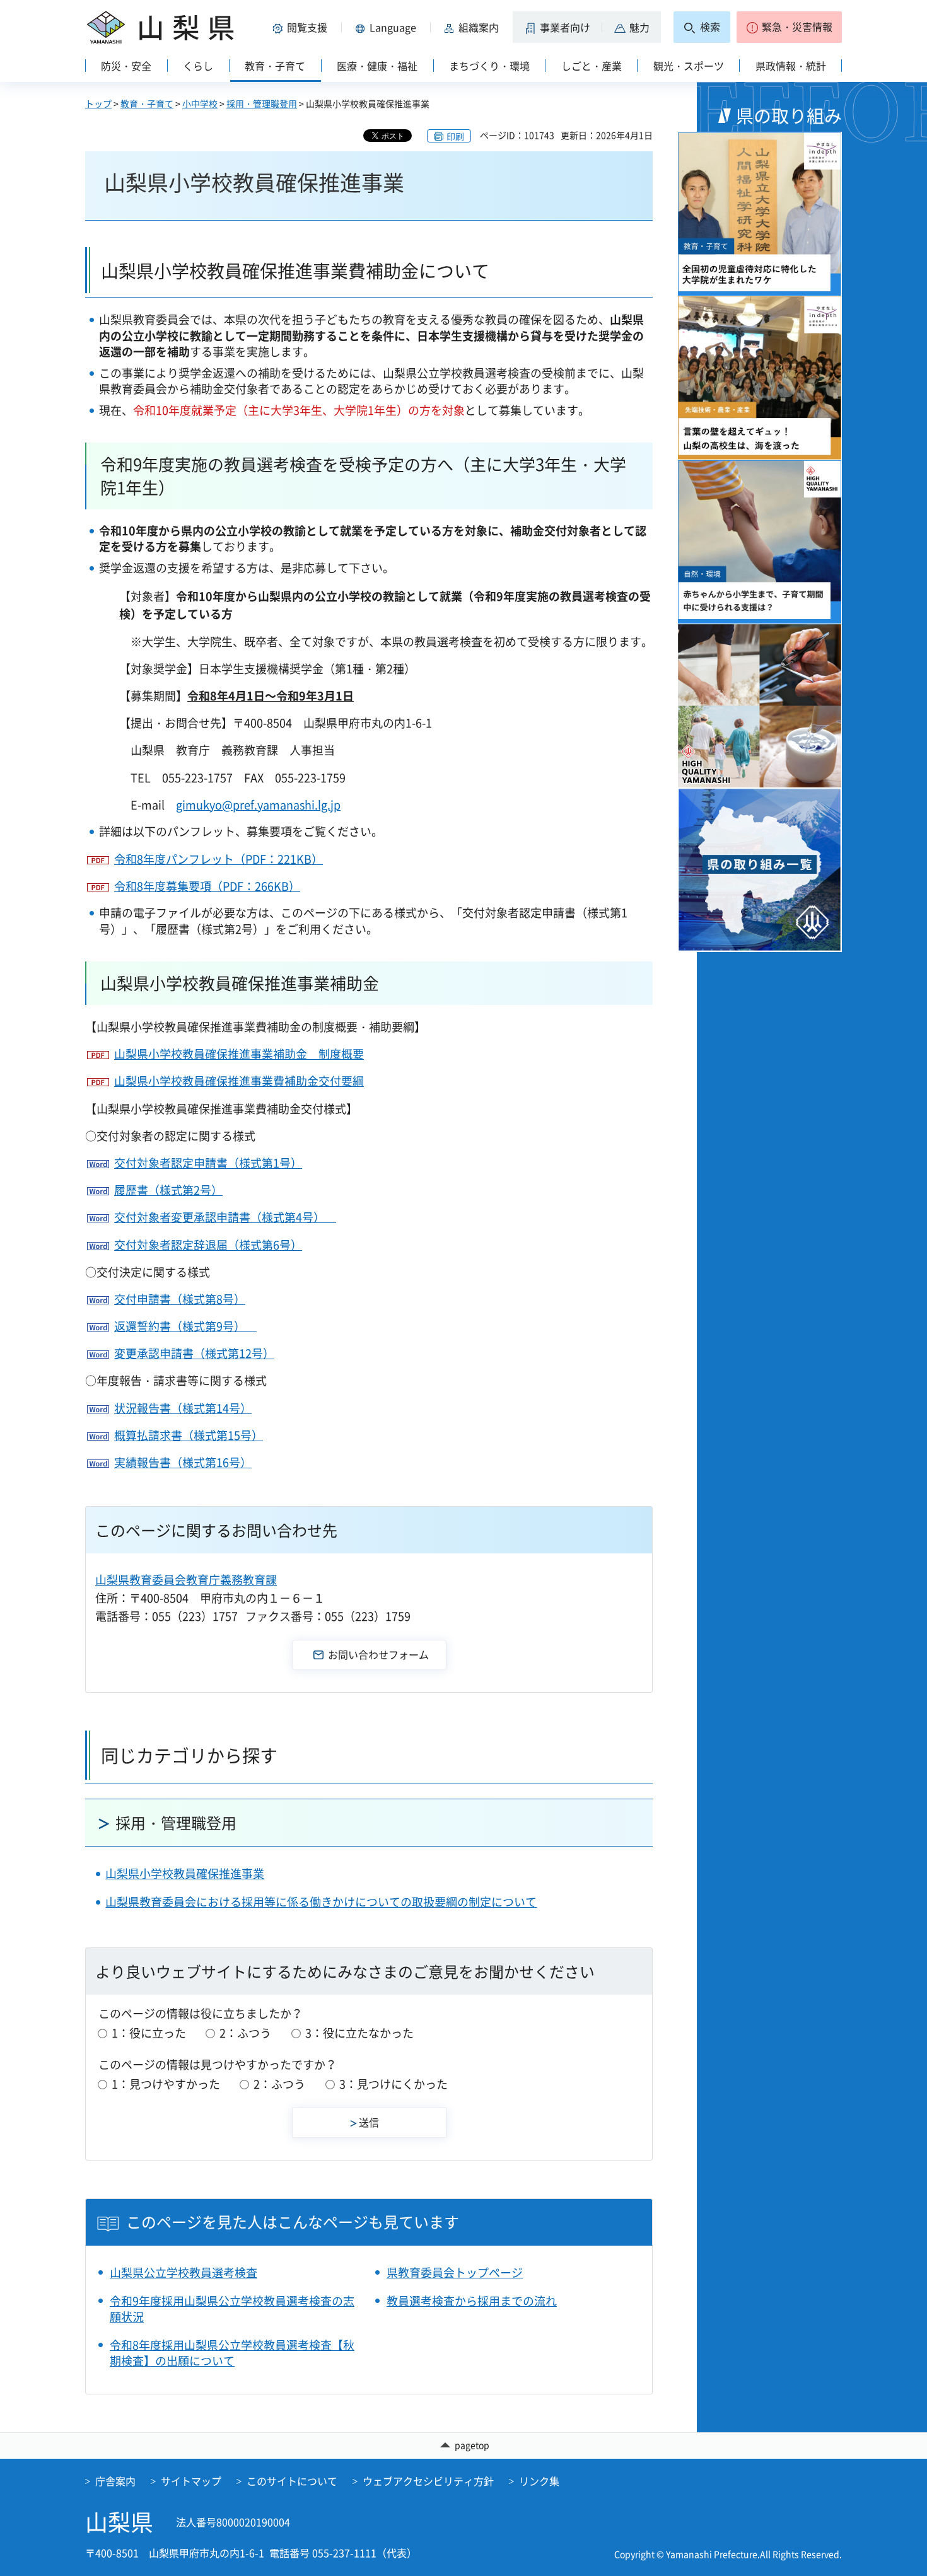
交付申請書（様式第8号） (180, 1299)
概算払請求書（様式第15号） (189, 1435)
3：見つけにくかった (394, 2084)
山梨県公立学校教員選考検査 (184, 2272)
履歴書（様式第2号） (168, 1190)
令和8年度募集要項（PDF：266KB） (207, 886)
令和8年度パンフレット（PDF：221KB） (219, 859)
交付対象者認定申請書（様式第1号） (208, 1163)
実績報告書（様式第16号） (183, 1462)
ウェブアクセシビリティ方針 (428, 2481)
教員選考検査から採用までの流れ (472, 2301)
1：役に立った (149, 2033)
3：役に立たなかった (359, 2033)
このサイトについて (292, 2481)
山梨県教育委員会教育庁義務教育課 (186, 1580)
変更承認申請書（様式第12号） (194, 1353)
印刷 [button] (455, 136)
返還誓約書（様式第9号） (185, 1326)
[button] (302, 27)
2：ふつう (245, 2033)
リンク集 (539, 2481)
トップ (98, 103)
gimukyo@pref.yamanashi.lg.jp (258, 805)
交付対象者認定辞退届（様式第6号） (208, 1245)
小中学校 (200, 103)
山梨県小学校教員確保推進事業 (185, 1873)
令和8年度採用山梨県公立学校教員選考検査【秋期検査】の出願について (232, 2353)
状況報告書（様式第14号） (183, 1408)
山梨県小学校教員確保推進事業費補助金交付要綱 (239, 1081)
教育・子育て (147, 103)
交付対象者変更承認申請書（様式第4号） (225, 1217)
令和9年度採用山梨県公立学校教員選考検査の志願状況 (232, 2309)
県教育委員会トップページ (455, 2272)
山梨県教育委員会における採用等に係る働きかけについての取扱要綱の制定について (321, 1902)
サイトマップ (191, 2481)
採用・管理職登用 (262, 103)
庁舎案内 (115, 2481)
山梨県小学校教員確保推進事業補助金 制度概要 (239, 1054)
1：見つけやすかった (166, 2084)
